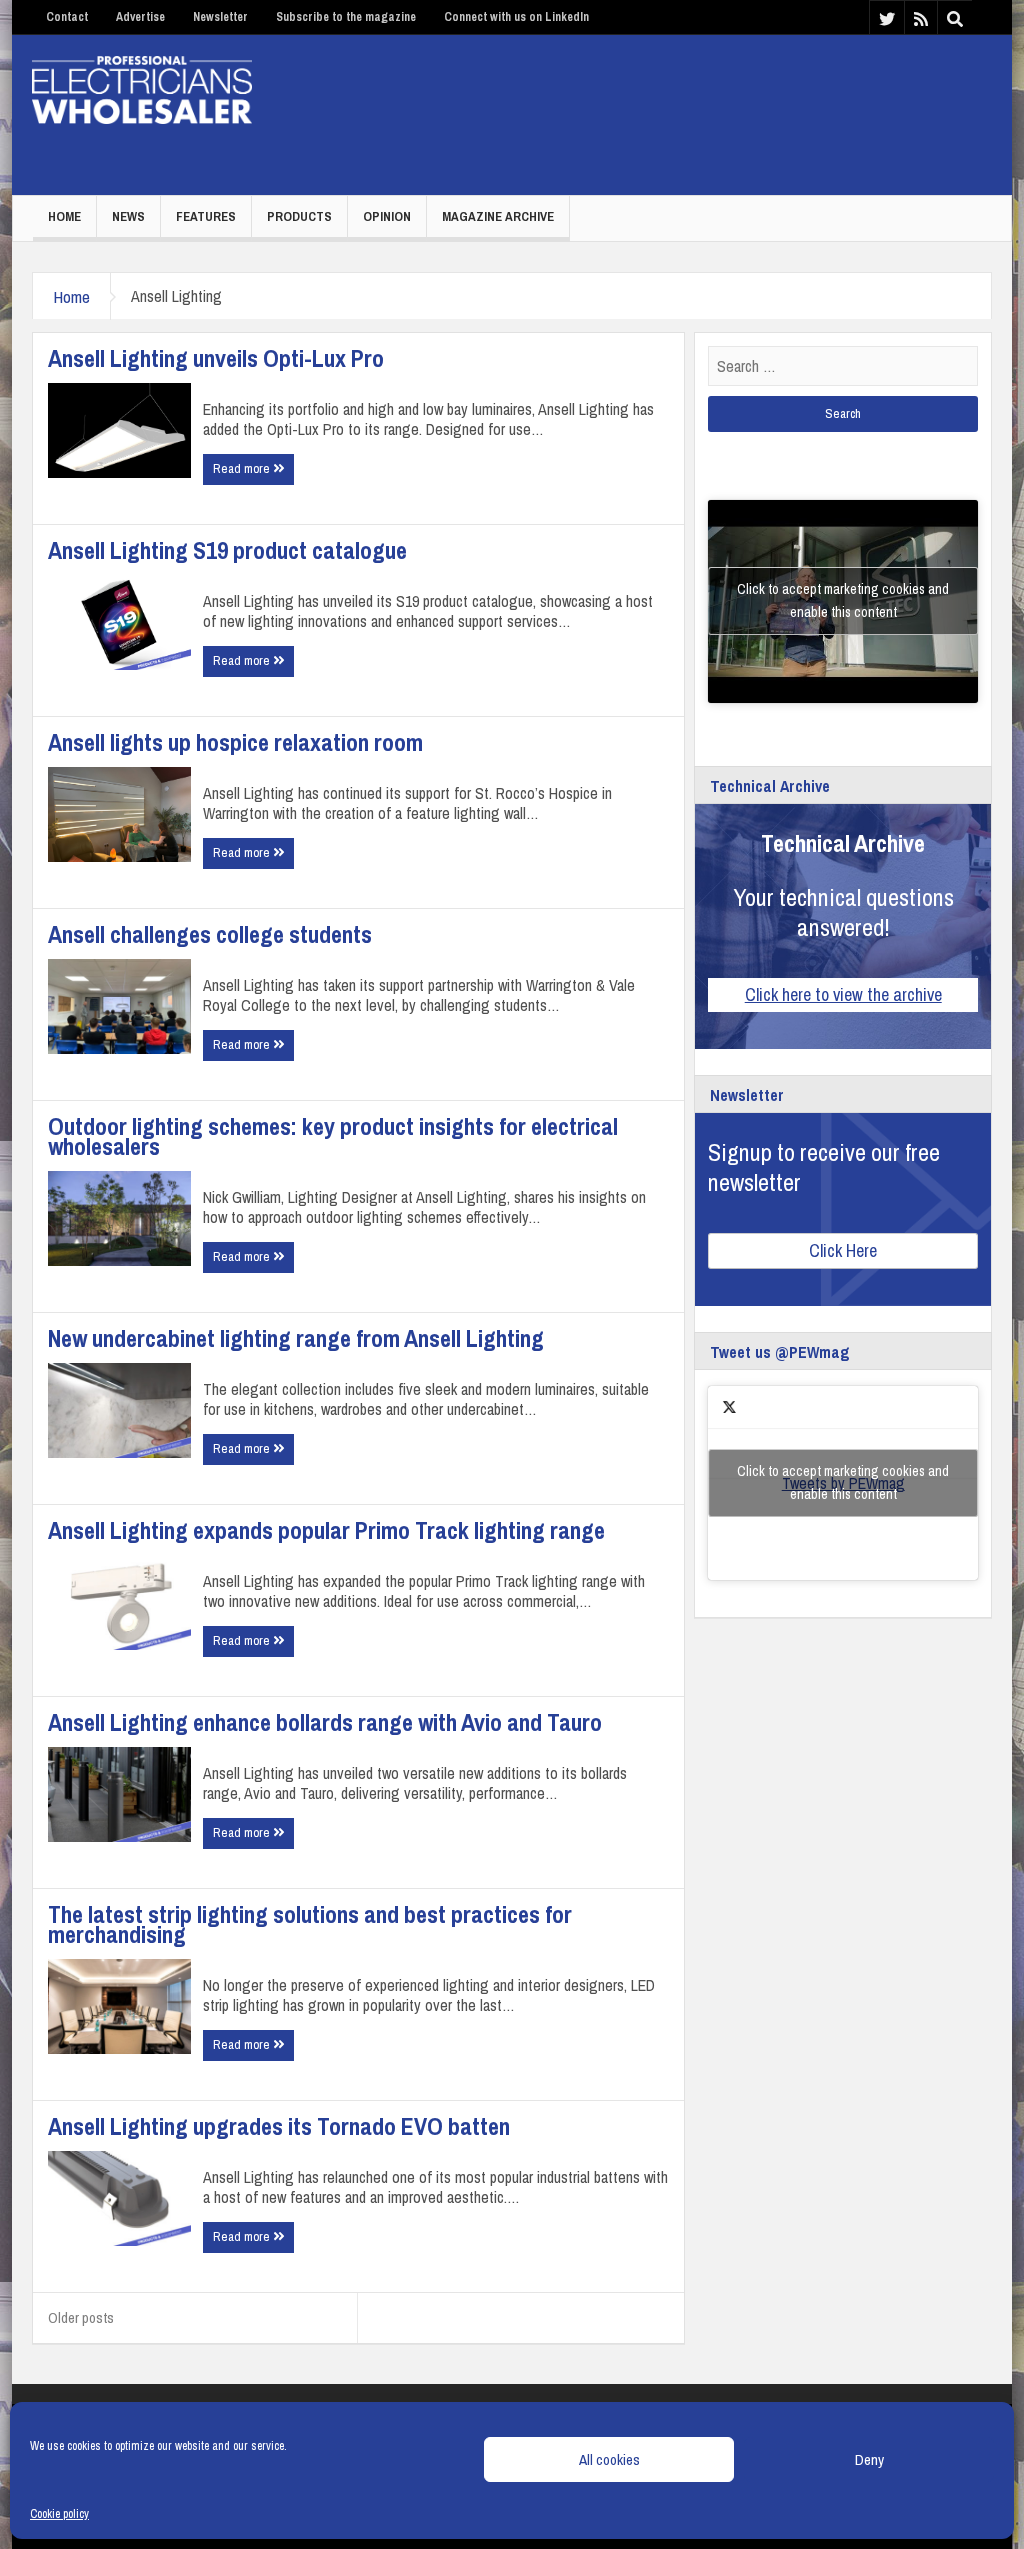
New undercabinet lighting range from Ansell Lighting (296, 1338)
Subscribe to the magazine (346, 17)
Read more (243, 468)
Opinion (387, 216)
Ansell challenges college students (210, 934)
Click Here (843, 1250)
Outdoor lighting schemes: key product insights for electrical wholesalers (333, 1136)
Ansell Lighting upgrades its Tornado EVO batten (279, 2126)
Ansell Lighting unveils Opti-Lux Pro (216, 358)
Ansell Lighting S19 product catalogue (227, 550)
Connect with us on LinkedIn (516, 17)
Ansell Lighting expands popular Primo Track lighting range (326, 1530)
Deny (869, 2459)
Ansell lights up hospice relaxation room (235, 742)
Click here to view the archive (843, 994)
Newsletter (220, 17)
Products (299, 216)
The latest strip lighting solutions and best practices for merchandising (310, 1924)
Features (206, 216)
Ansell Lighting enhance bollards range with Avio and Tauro (325, 1722)
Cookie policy (59, 2514)
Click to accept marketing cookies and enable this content (843, 600)
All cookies (609, 2459)
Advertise (140, 17)
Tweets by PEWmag (843, 1482)
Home (64, 216)
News (128, 216)
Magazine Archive (498, 216)
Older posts (81, 2317)
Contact (67, 17)
